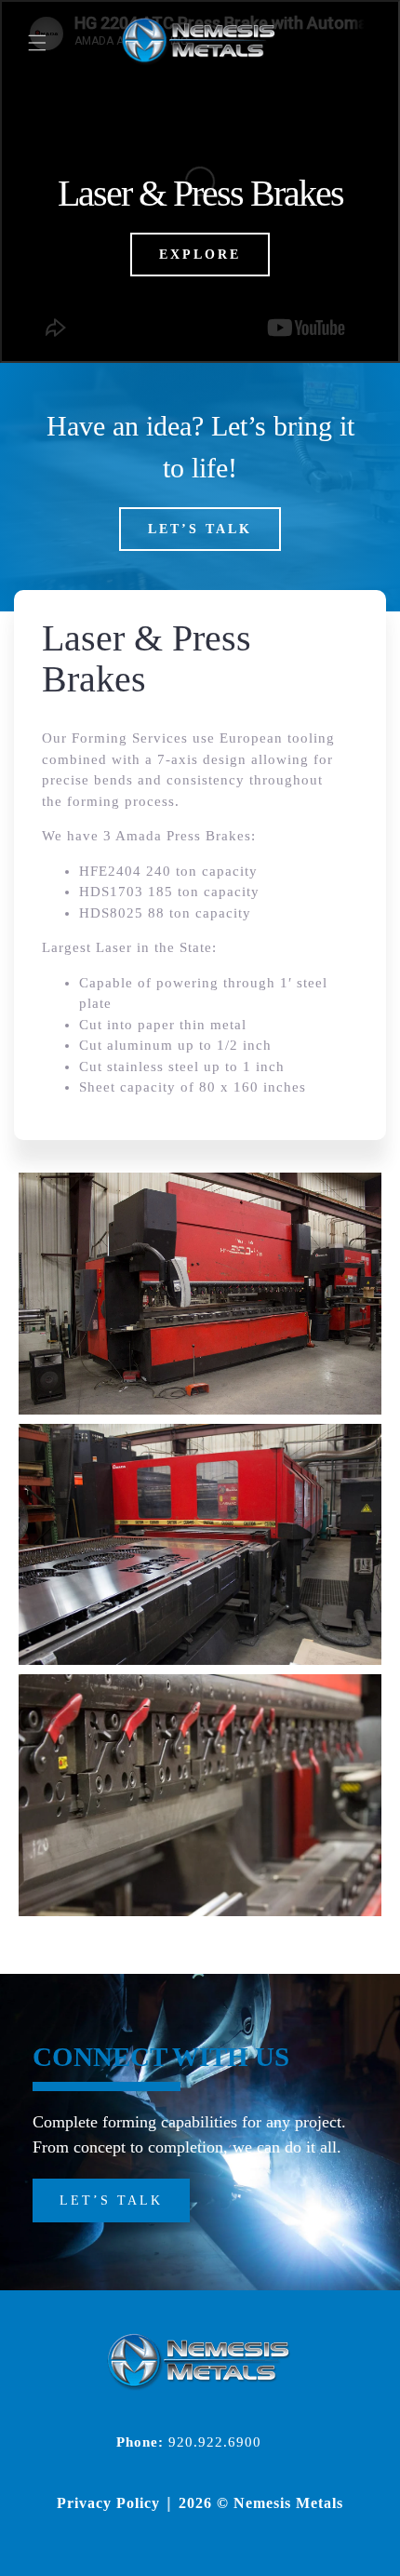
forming (93, 801)
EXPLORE (200, 255)
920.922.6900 (215, 2442)
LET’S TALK (200, 529)
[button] (37, 43)
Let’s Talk (111, 2200)
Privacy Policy (108, 2503)
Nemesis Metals (288, 2503)
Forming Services (130, 738)
